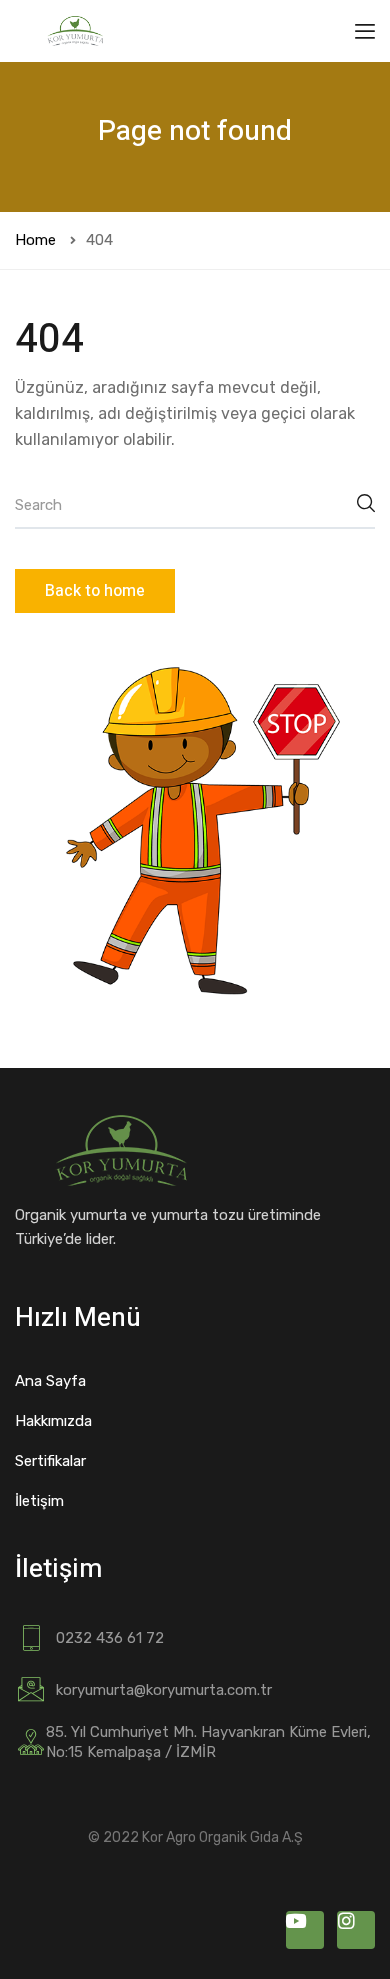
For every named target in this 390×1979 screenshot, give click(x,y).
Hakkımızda (53, 1421)
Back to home (95, 591)
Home (35, 240)
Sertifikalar (50, 1461)
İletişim (39, 1501)
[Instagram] (356, 1930)
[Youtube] (305, 1930)
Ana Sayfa (50, 1381)
